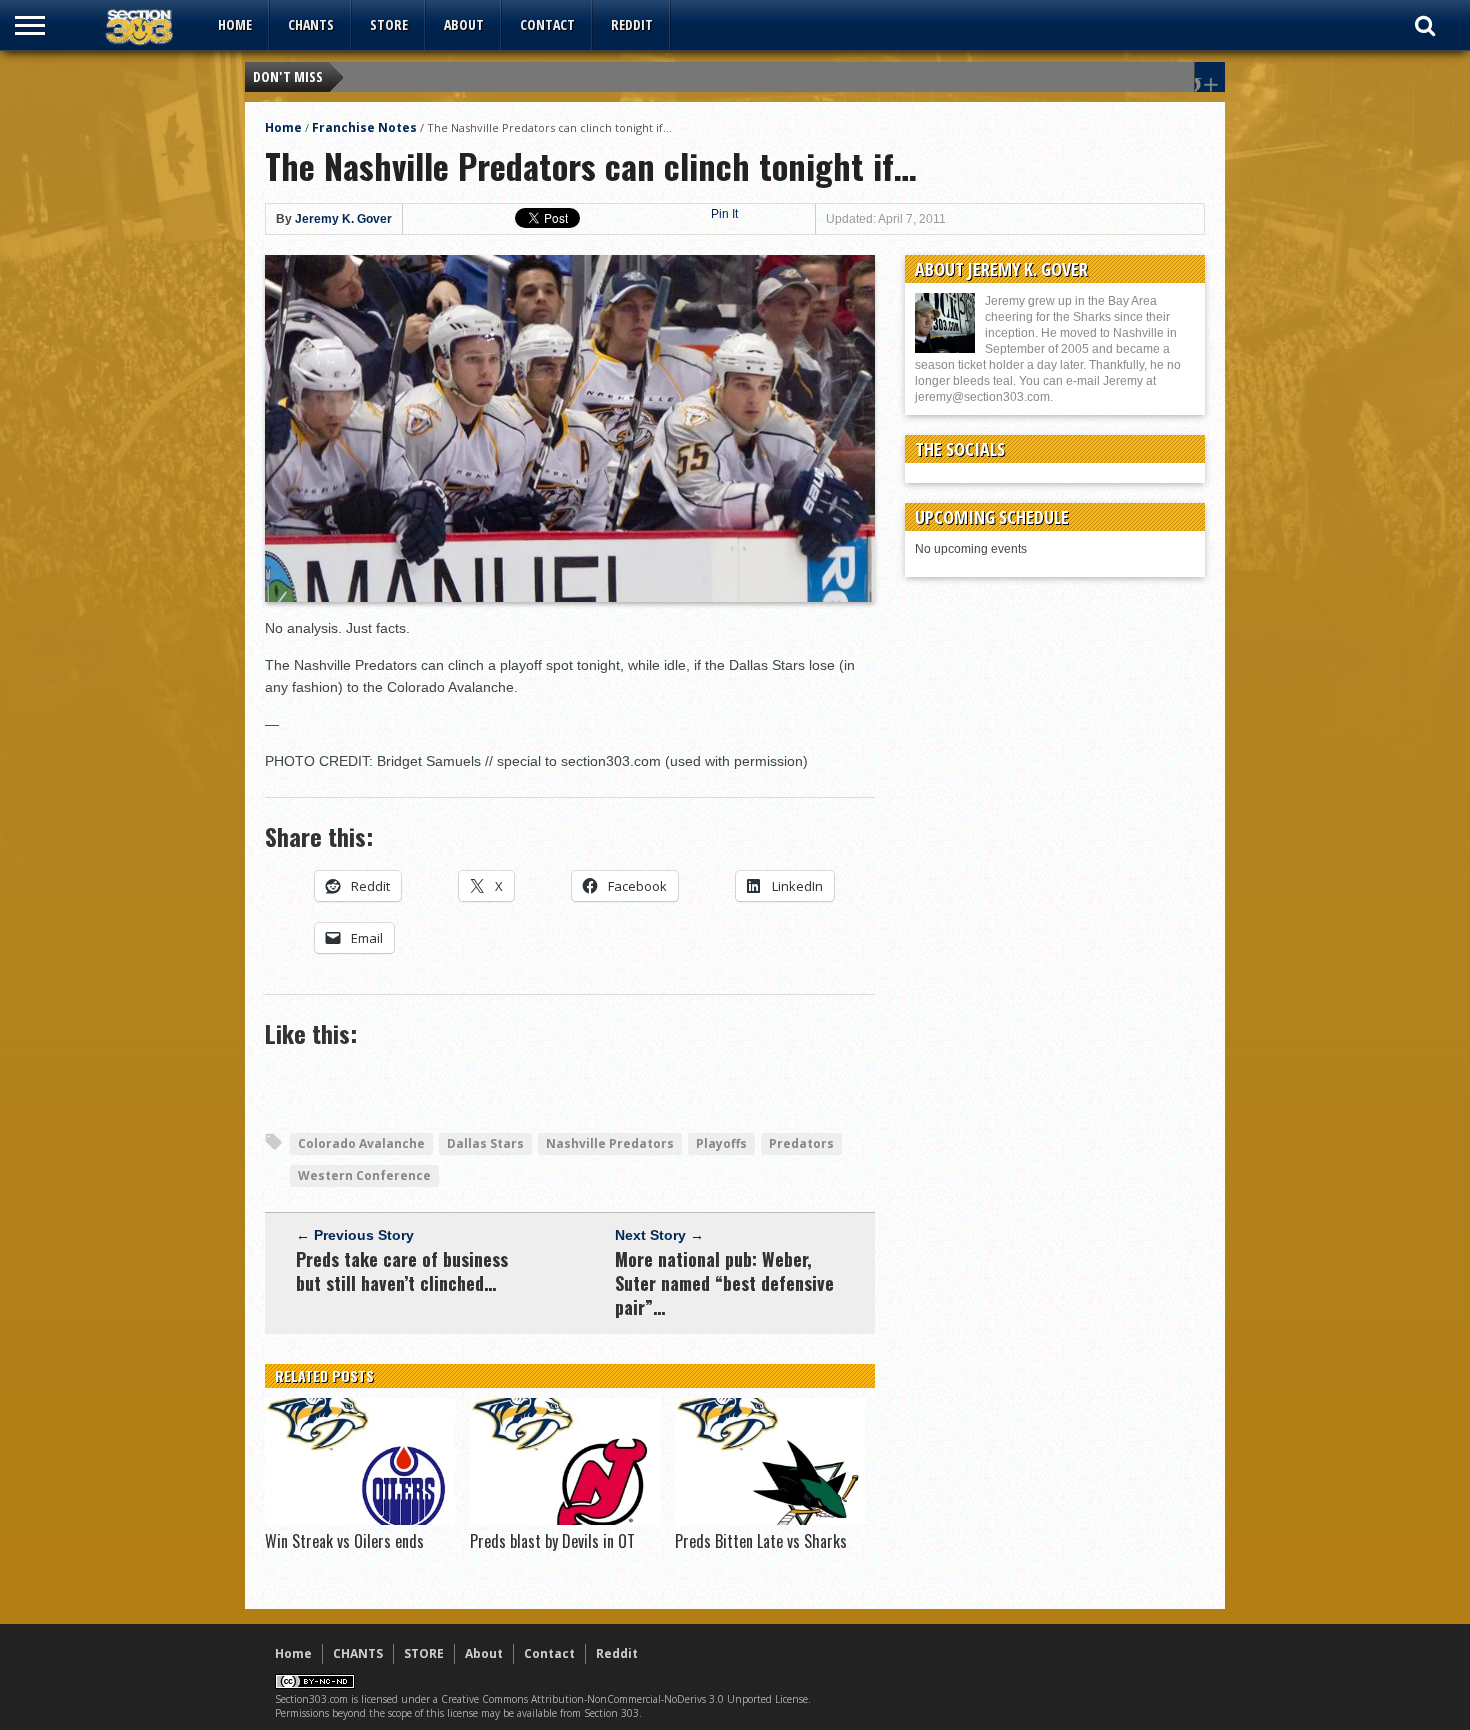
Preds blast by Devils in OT (552, 1541)
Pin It (724, 214)
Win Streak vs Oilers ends (344, 1541)
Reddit (632, 24)
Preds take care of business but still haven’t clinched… (402, 1271)
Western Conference (364, 1175)
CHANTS (311, 24)
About (464, 24)
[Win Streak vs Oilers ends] (360, 1520)
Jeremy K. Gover (343, 219)
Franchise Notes (364, 127)
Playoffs (721, 1143)
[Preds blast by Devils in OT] (565, 1520)
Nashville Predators (610, 1143)
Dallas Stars (485, 1143)
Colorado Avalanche (361, 1143)
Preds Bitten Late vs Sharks (761, 1541)
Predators (801, 1143)
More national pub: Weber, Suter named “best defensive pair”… (724, 1283)
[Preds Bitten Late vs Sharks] (770, 1520)
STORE (389, 24)
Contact (547, 24)
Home (235, 24)
